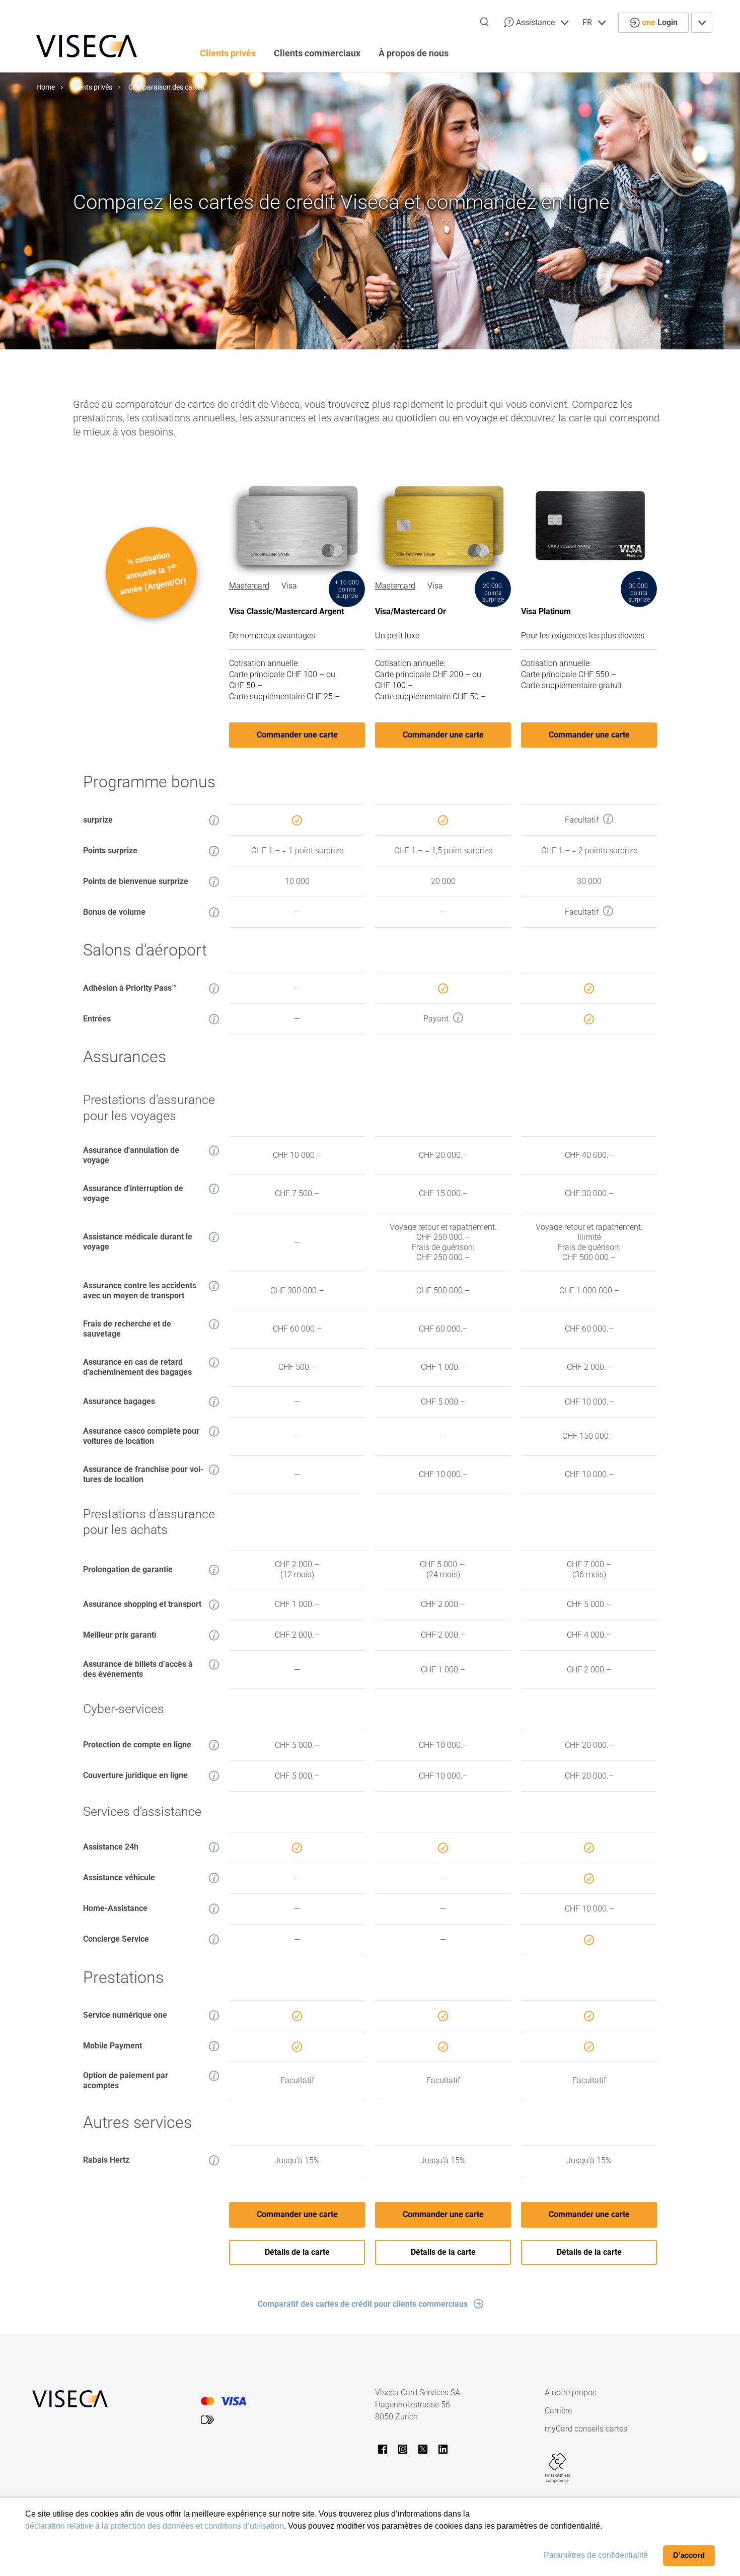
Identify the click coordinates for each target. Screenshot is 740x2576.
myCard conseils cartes (586, 2429)
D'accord (689, 2555)
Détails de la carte (297, 2252)
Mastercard (249, 586)
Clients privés (228, 53)
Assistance (535, 22)
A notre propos (571, 2393)
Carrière (558, 2411)
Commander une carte (297, 735)
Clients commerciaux (317, 53)
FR (588, 22)
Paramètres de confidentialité (596, 2555)
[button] (214, 820)
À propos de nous (414, 53)
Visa (289, 586)
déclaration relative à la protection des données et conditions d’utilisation (155, 2526)
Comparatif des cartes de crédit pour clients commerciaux (363, 2304)
